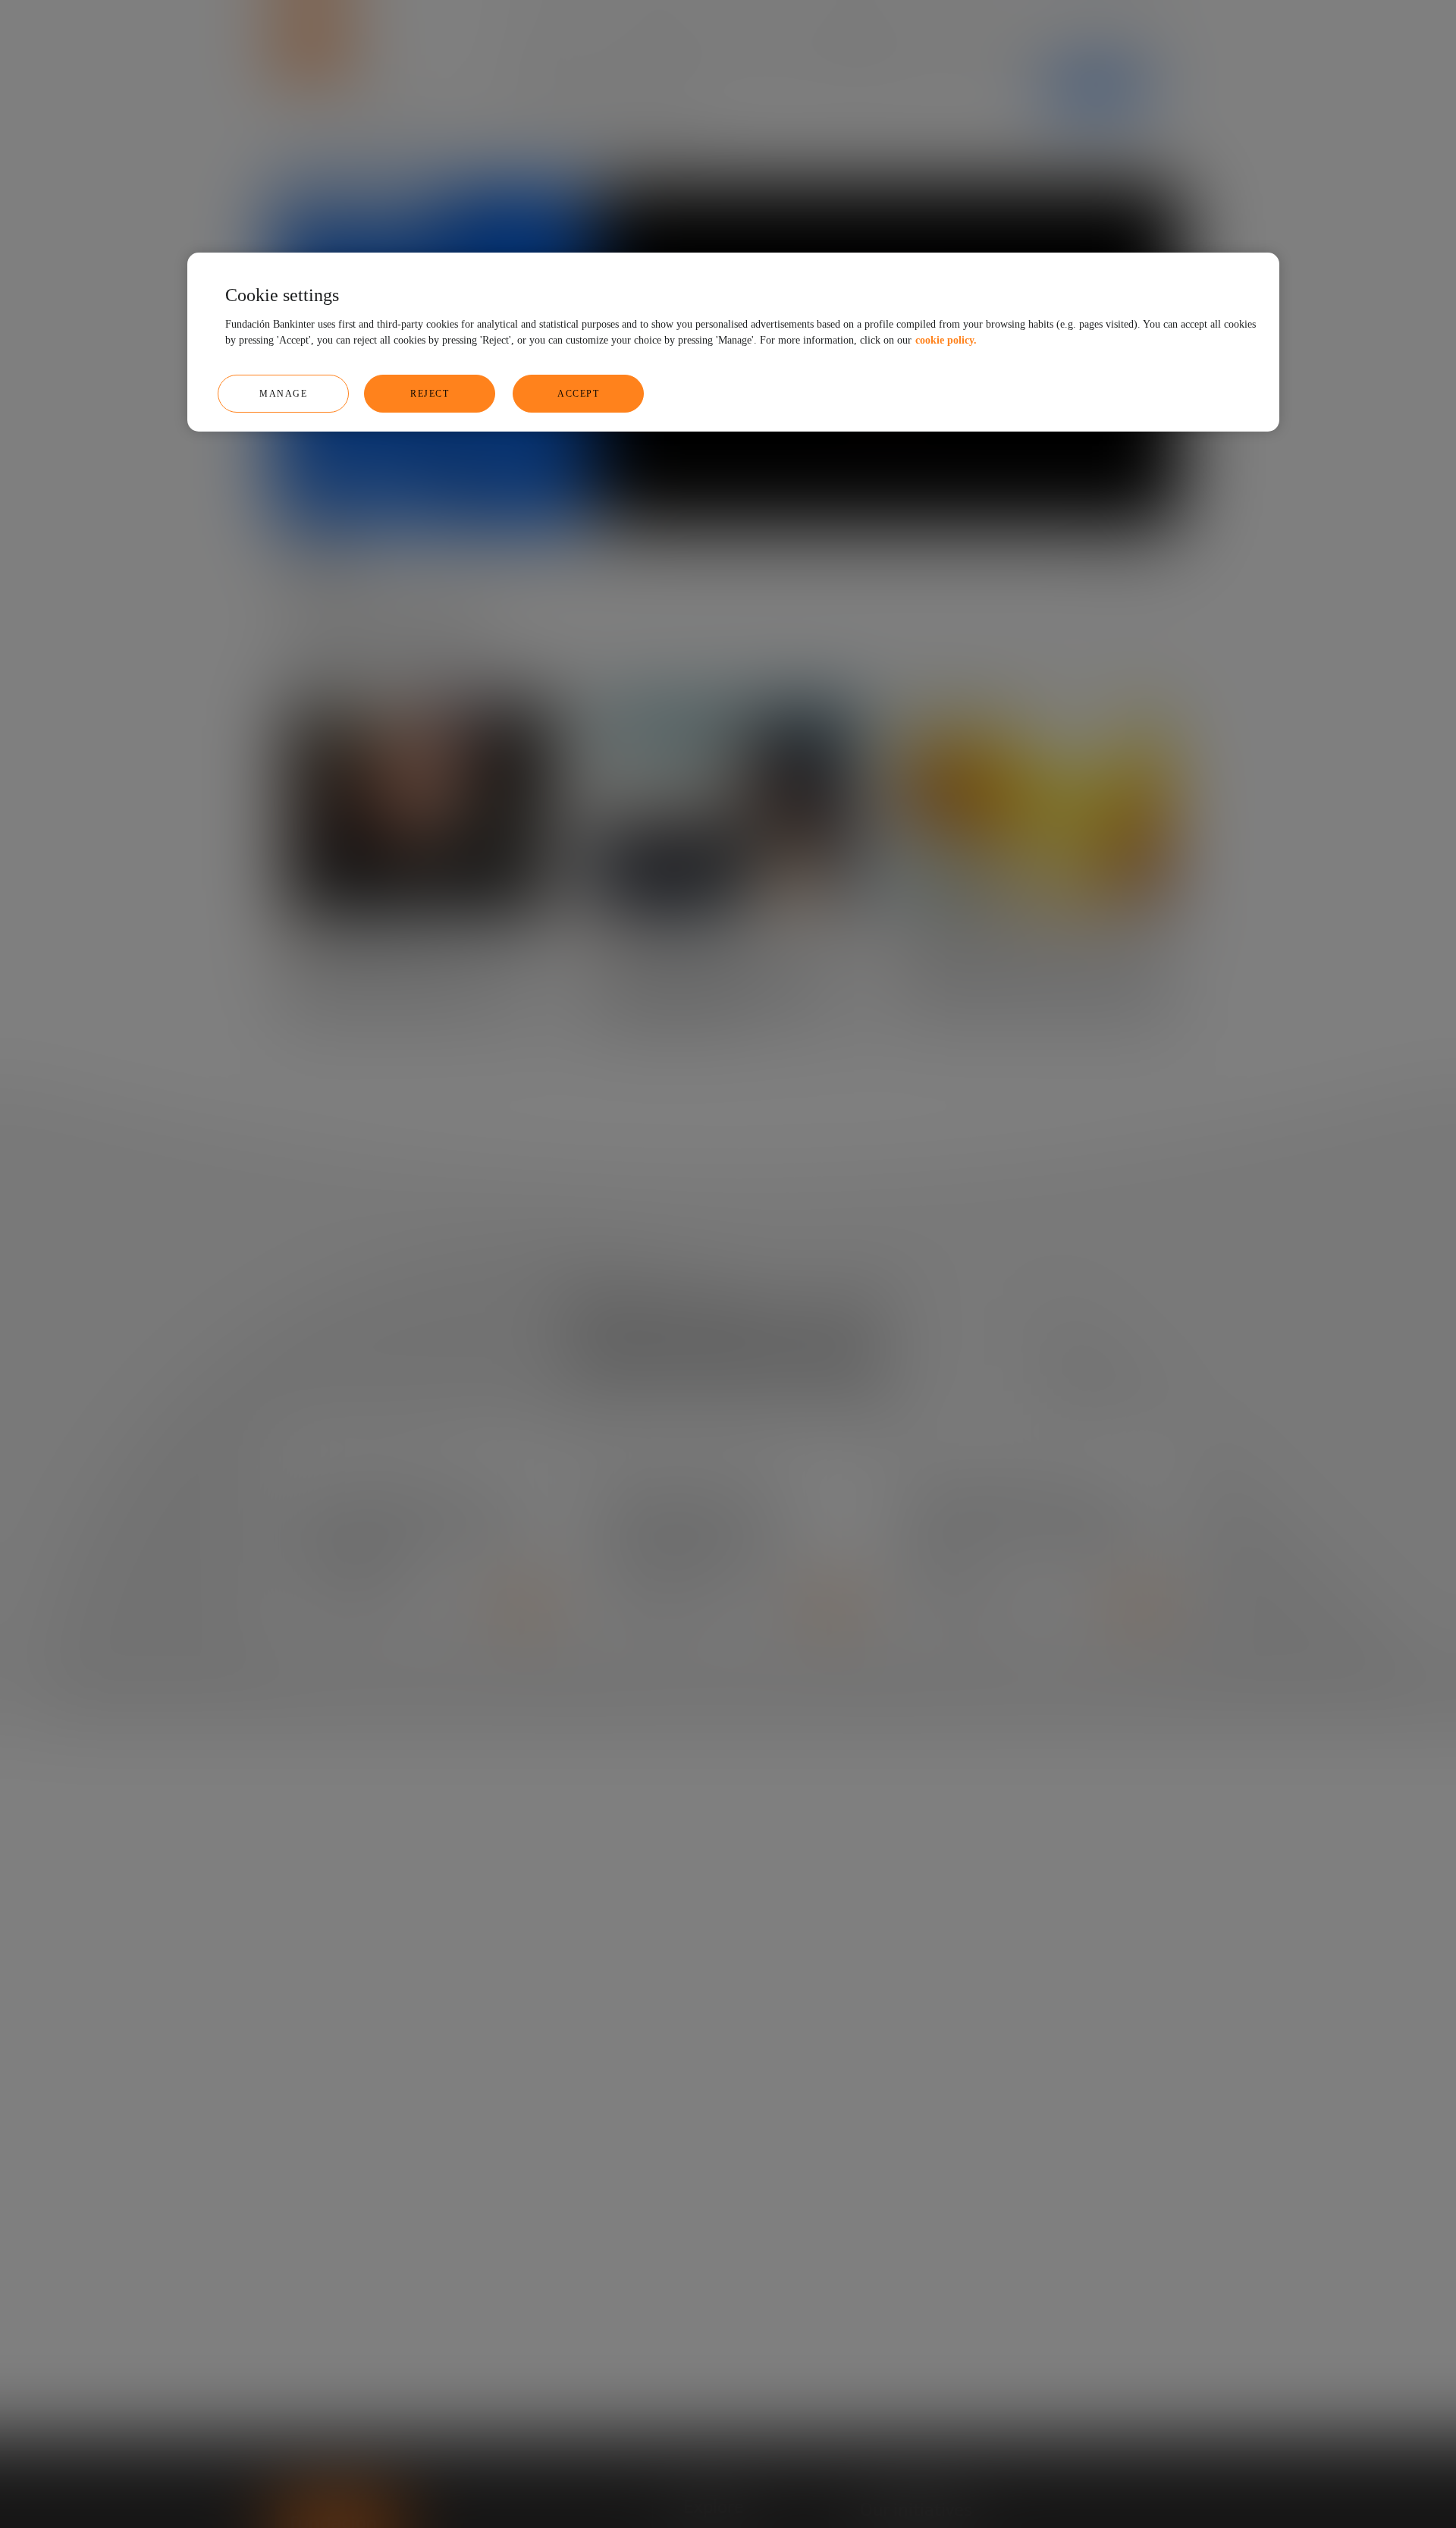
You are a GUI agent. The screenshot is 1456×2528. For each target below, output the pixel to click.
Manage (283, 394)
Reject (430, 394)
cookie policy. (946, 340)
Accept (578, 394)
